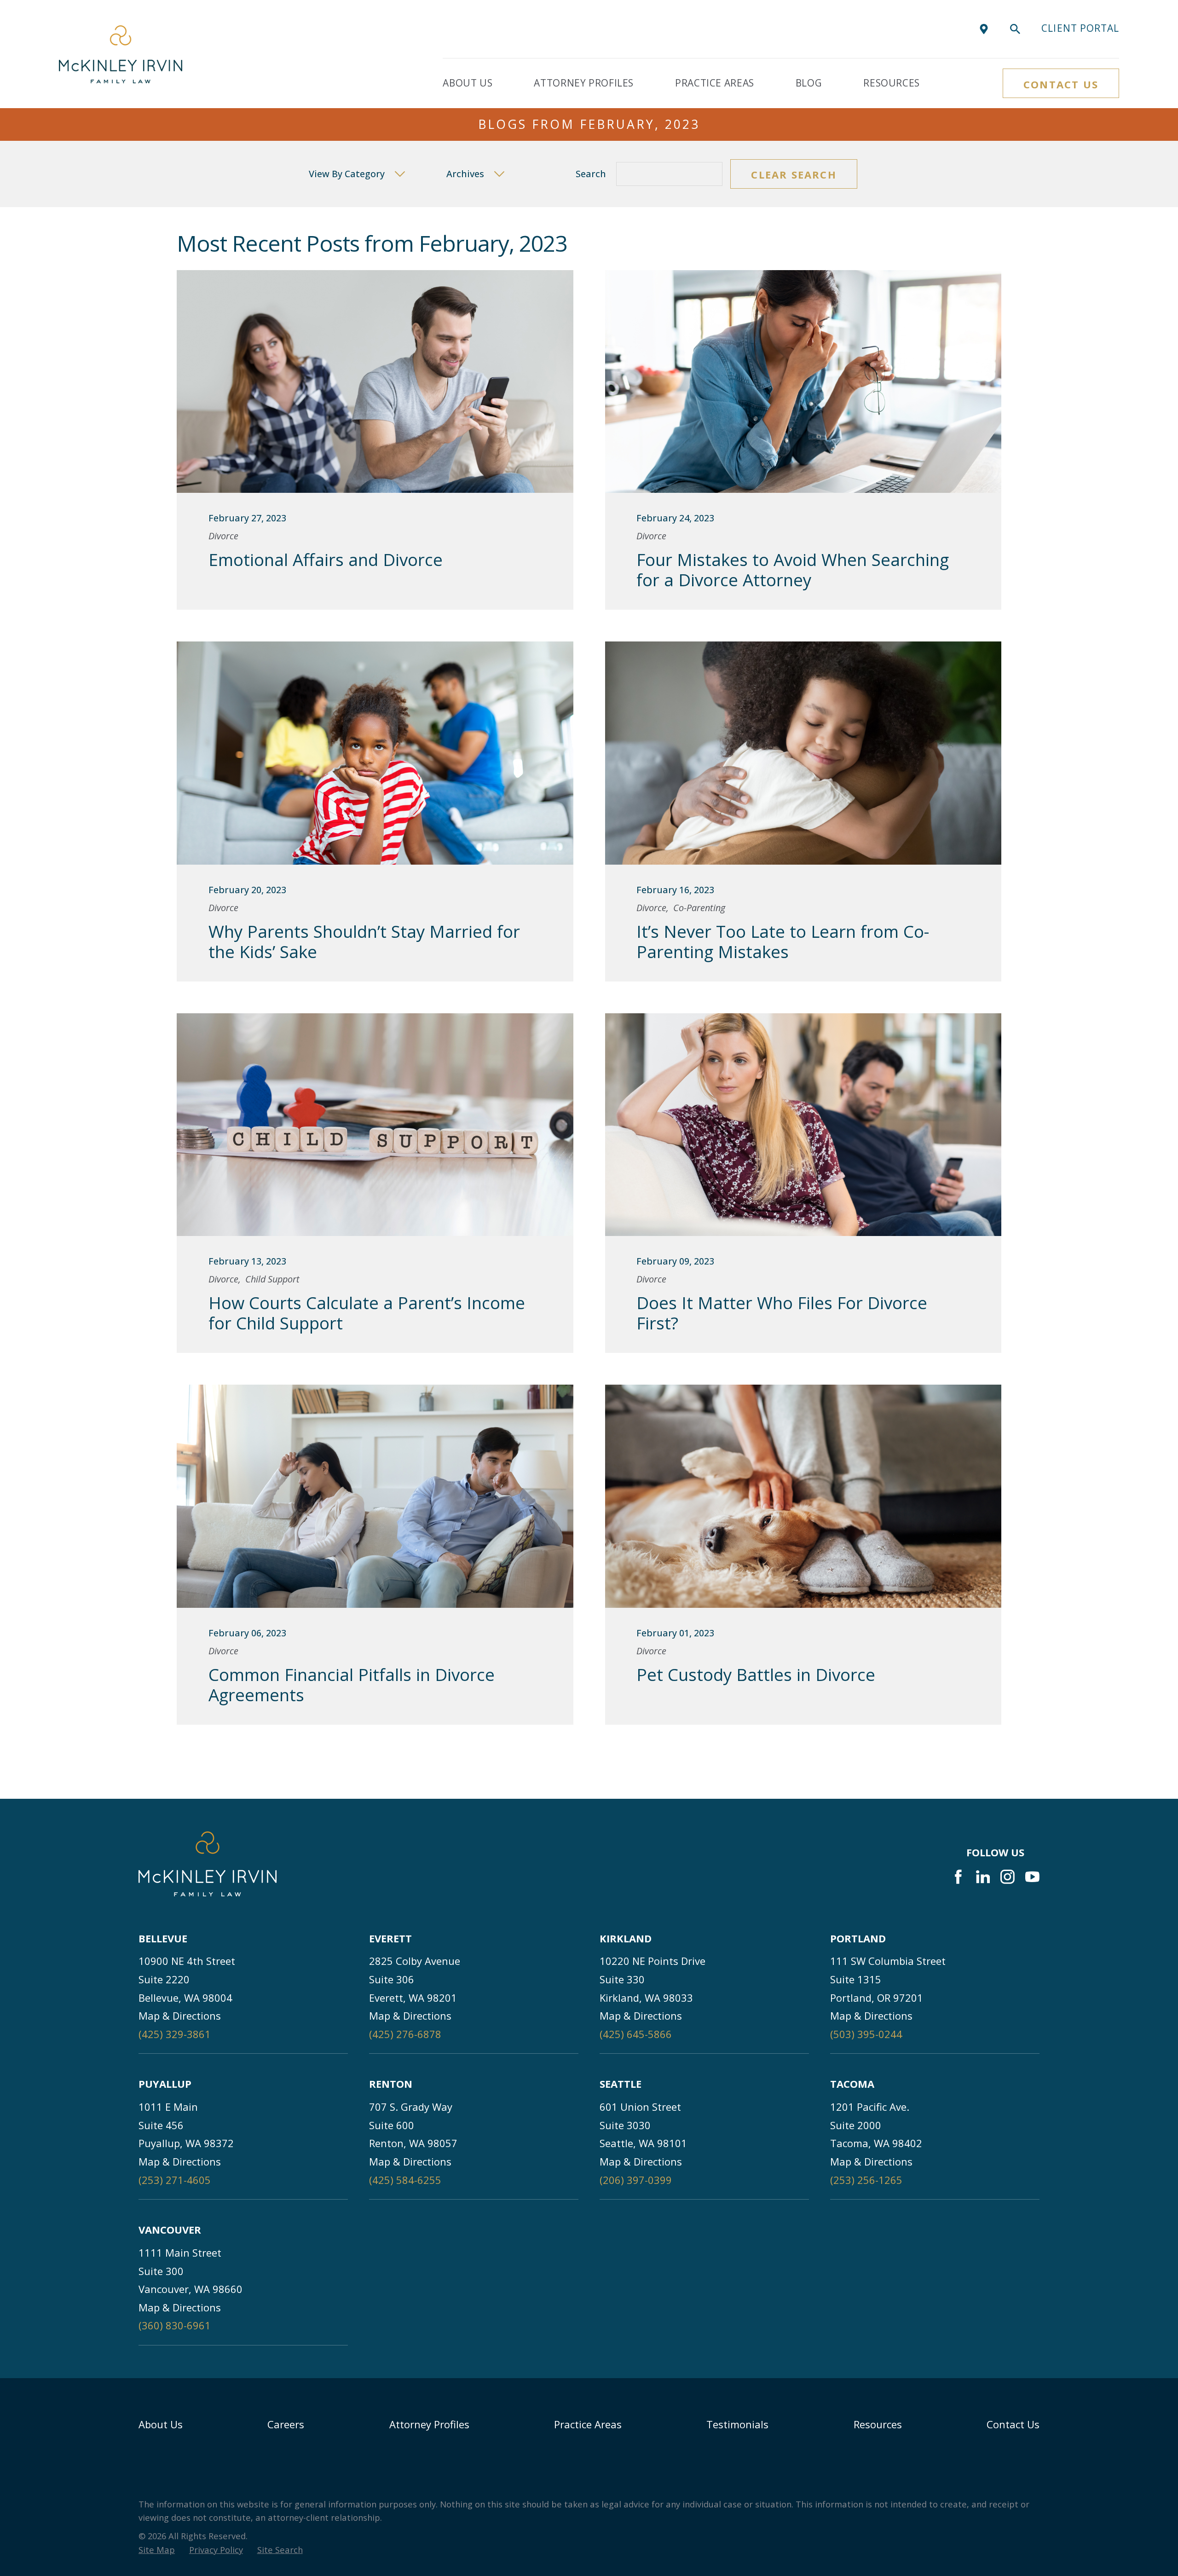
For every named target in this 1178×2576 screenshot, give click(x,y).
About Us (161, 2424)
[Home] (121, 54)
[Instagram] (1008, 1877)
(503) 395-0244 (866, 2034)
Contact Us (1061, 84)
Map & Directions (180, 2016)
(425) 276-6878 (405, 2034)
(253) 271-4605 (175, 2180)
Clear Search (794, 174)
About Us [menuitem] (468, 83)
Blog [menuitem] (809, 83)
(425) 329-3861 (175, 2034)
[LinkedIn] (983, 1877)
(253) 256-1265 (866, 2180)
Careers (286, 2424)
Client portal (1080, 28)
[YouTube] (1032, 1877)
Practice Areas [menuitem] (715, 83)
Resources (878, 2424)
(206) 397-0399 (636, 2180)
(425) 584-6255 (405, 2180)
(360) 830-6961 (175, 2325)
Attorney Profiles (429, 2424)
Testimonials (737, 2424)
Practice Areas (588, 2424)
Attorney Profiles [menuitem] (584, 83)
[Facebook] (958, 1877)
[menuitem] (157, 2550)
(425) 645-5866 (636, 2034)
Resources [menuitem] (892, 83)
